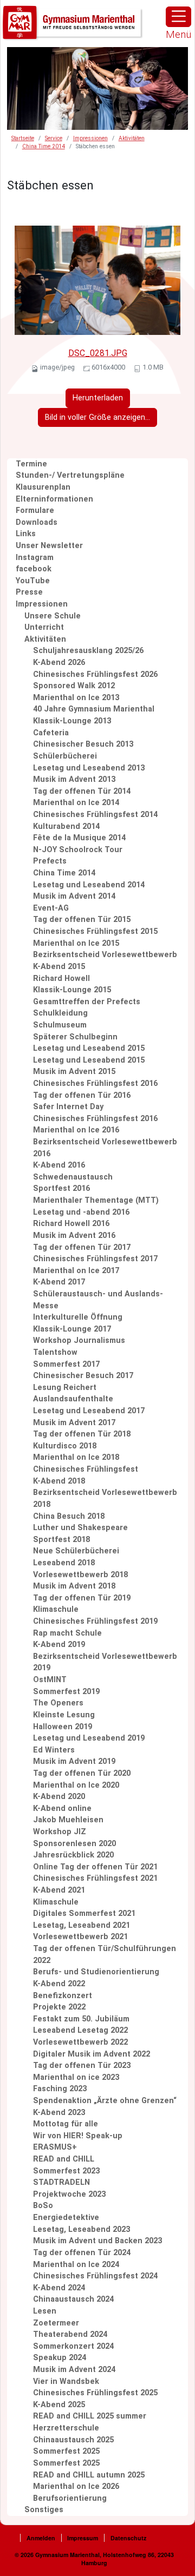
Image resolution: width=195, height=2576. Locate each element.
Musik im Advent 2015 (74, 1072)
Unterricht (44, 627)
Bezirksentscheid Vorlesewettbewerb (105, 955)
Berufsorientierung (70, 2498)
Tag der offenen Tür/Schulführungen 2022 (105, 1955)
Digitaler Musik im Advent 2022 (92, 2054)
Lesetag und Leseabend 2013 (89, 768)
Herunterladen (98, 398)
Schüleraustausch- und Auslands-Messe (98, 1300)
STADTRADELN (61, 2182)
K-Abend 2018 (59, 1481)
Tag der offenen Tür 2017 (82, 1247)
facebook (34, 569)
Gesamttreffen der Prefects (87, 1002)
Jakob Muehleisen (68, 1820)
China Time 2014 (44, 146)
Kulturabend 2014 (66, 826)
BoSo (43, 2206)
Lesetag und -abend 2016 (81, 1212)
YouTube (33, 581)
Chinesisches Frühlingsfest (86, 1469)
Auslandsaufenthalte (73, 1399)
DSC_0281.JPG (98, 353)
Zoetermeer (56, 2323)
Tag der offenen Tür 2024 (82, 2253)
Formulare (35, 510)
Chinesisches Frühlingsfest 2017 (95, 1259)
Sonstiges (44, 2510)
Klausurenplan (43, 487)
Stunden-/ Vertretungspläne (70, 475)
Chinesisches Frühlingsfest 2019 (95, 1621)
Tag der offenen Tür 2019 (82, 1598)
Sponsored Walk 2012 (74, 686)
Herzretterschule (66, 2428)
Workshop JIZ (60, 1832)
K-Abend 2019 (59, 1645)
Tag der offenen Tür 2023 (82, 2066)
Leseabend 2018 (64, 1563)
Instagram (35, 558)
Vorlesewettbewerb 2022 (80, 2042)
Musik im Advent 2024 (74, 2370)
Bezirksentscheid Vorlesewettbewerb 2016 (105, 1148)
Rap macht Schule (67, 1633)
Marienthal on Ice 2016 (76, 1130)
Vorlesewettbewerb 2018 (80, 1575)
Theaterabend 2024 (70, 2334)
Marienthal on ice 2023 (76, 2077)
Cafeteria (51, 733)
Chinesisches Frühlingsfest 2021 (95, 1878)
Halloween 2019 (63, 1727)
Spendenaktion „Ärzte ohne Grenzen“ (105, 2101)
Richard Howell (61, 979)
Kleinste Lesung (64, 1715)
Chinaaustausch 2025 (73, 2440)
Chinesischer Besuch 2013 (83, 744)
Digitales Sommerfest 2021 (84, 1913)
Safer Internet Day (68, 1107)
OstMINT (50, 1680)
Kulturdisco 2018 (65, 1446)
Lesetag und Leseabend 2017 (89, 1411)
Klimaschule (56, 1609)
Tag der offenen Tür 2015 (82, 920)
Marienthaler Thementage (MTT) (96, 1200)
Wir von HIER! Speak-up (78, 2136)
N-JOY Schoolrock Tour (78, 850)
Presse (29, 592)
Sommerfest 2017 (66, 1364)
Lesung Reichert (65, 1388)
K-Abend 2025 (59, 2405)
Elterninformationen (54, 499)
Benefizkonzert (63, 1996)
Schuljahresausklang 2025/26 (88, 651)
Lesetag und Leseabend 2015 (89, 1048)
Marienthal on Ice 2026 (76, 2486)
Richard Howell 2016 (71, 1224)
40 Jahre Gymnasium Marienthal (94, 709)
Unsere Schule (53, 616)
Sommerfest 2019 (66, 1692)
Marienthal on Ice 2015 (76, 943)
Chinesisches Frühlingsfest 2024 (95, 2276)
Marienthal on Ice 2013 (76, 698)
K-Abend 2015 (59, 967)
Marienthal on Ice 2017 (76, 1271)
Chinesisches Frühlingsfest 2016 (95, 1083)
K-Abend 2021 (59, 1890)
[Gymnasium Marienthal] (73, 23)
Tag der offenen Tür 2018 (82, 1434)
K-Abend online (62, 1809)
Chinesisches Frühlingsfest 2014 (95, 815)
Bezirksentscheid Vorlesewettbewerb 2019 (105, 1662)
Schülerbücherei (65, 756)
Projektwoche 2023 (69, 2194)
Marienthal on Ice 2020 (76, 1785)
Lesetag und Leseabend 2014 (89, 885)
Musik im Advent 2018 (74, 1586)
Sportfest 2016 (61, 1188)
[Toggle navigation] (178, 17)
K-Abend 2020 (59, 1797)
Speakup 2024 (60, 2358)
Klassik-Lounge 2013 (72, 721)
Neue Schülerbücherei (76, 1551)
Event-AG (51, 908)
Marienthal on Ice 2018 (76, 1457)
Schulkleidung (60, 1013)
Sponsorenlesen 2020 (74, 1844)
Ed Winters (54, 1750)
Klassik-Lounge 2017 (72, 1329)
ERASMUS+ (55, 2147)
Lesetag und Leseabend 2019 (89, 1738)
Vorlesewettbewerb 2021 (80, 1937)
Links (26, 534)
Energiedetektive (66, 2218)
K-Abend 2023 (59, 2113)
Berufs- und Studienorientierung (96, 1972)
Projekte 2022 (59, 2007)
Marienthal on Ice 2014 (76, 803)
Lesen (45, 2311)
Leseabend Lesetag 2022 (80, 2030)
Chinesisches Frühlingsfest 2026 (95, 674)
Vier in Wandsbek (66, 2381)
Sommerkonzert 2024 (73, 2346)
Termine (31, 464)
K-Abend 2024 (59, 2288)
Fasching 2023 (60, 2089)
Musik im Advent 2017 (74, 1423)
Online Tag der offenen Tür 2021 (95, 1867)
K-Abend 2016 (59, 1165)
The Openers (58, 1703)
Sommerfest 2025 (66, 2451)
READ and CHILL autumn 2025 (89, 2475)
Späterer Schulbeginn (75, 1037)
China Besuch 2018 (69, 1516)
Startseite (23, 138)
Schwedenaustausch (73, 1177)
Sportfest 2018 (61, 1540)
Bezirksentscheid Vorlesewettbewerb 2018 (105, 1498)
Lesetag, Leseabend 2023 (82, 2229)
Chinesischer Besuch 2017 (83, 1376)
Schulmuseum (60, 1025)
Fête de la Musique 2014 (79, 838)
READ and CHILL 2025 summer (90, 2416)
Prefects (50, 861)
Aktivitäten (132, 138)
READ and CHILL (64, 2159)
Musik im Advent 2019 (74, 1761)
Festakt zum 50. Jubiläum (81, 2019)
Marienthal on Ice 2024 (76, 2265)
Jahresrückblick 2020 (73, 1855)
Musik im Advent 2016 (74, 1236)
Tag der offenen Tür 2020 (82, 1773)
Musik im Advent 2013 (74, 779)
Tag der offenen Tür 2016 (82, 1095)
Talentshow (55, 1352)
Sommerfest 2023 (66, 2171)
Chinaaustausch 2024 (73, 2299)
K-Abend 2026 (59, 663)
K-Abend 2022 (59, 1984)
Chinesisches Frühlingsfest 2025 (95, 2393)
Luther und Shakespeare (80, 1528)
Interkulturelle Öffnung (78, 1317)
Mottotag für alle (66, 2124)
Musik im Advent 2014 (74, 896)
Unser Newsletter (49, 546)
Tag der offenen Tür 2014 (82, 791)
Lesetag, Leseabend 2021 (82, 1925)
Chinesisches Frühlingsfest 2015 (95, 931)
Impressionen (90, 138)
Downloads (37, 522)
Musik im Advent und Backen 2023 (97, 2241)
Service (54, 138)
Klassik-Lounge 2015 (72, 990)
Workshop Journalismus (79, 1340)
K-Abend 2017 (59, 1282)
